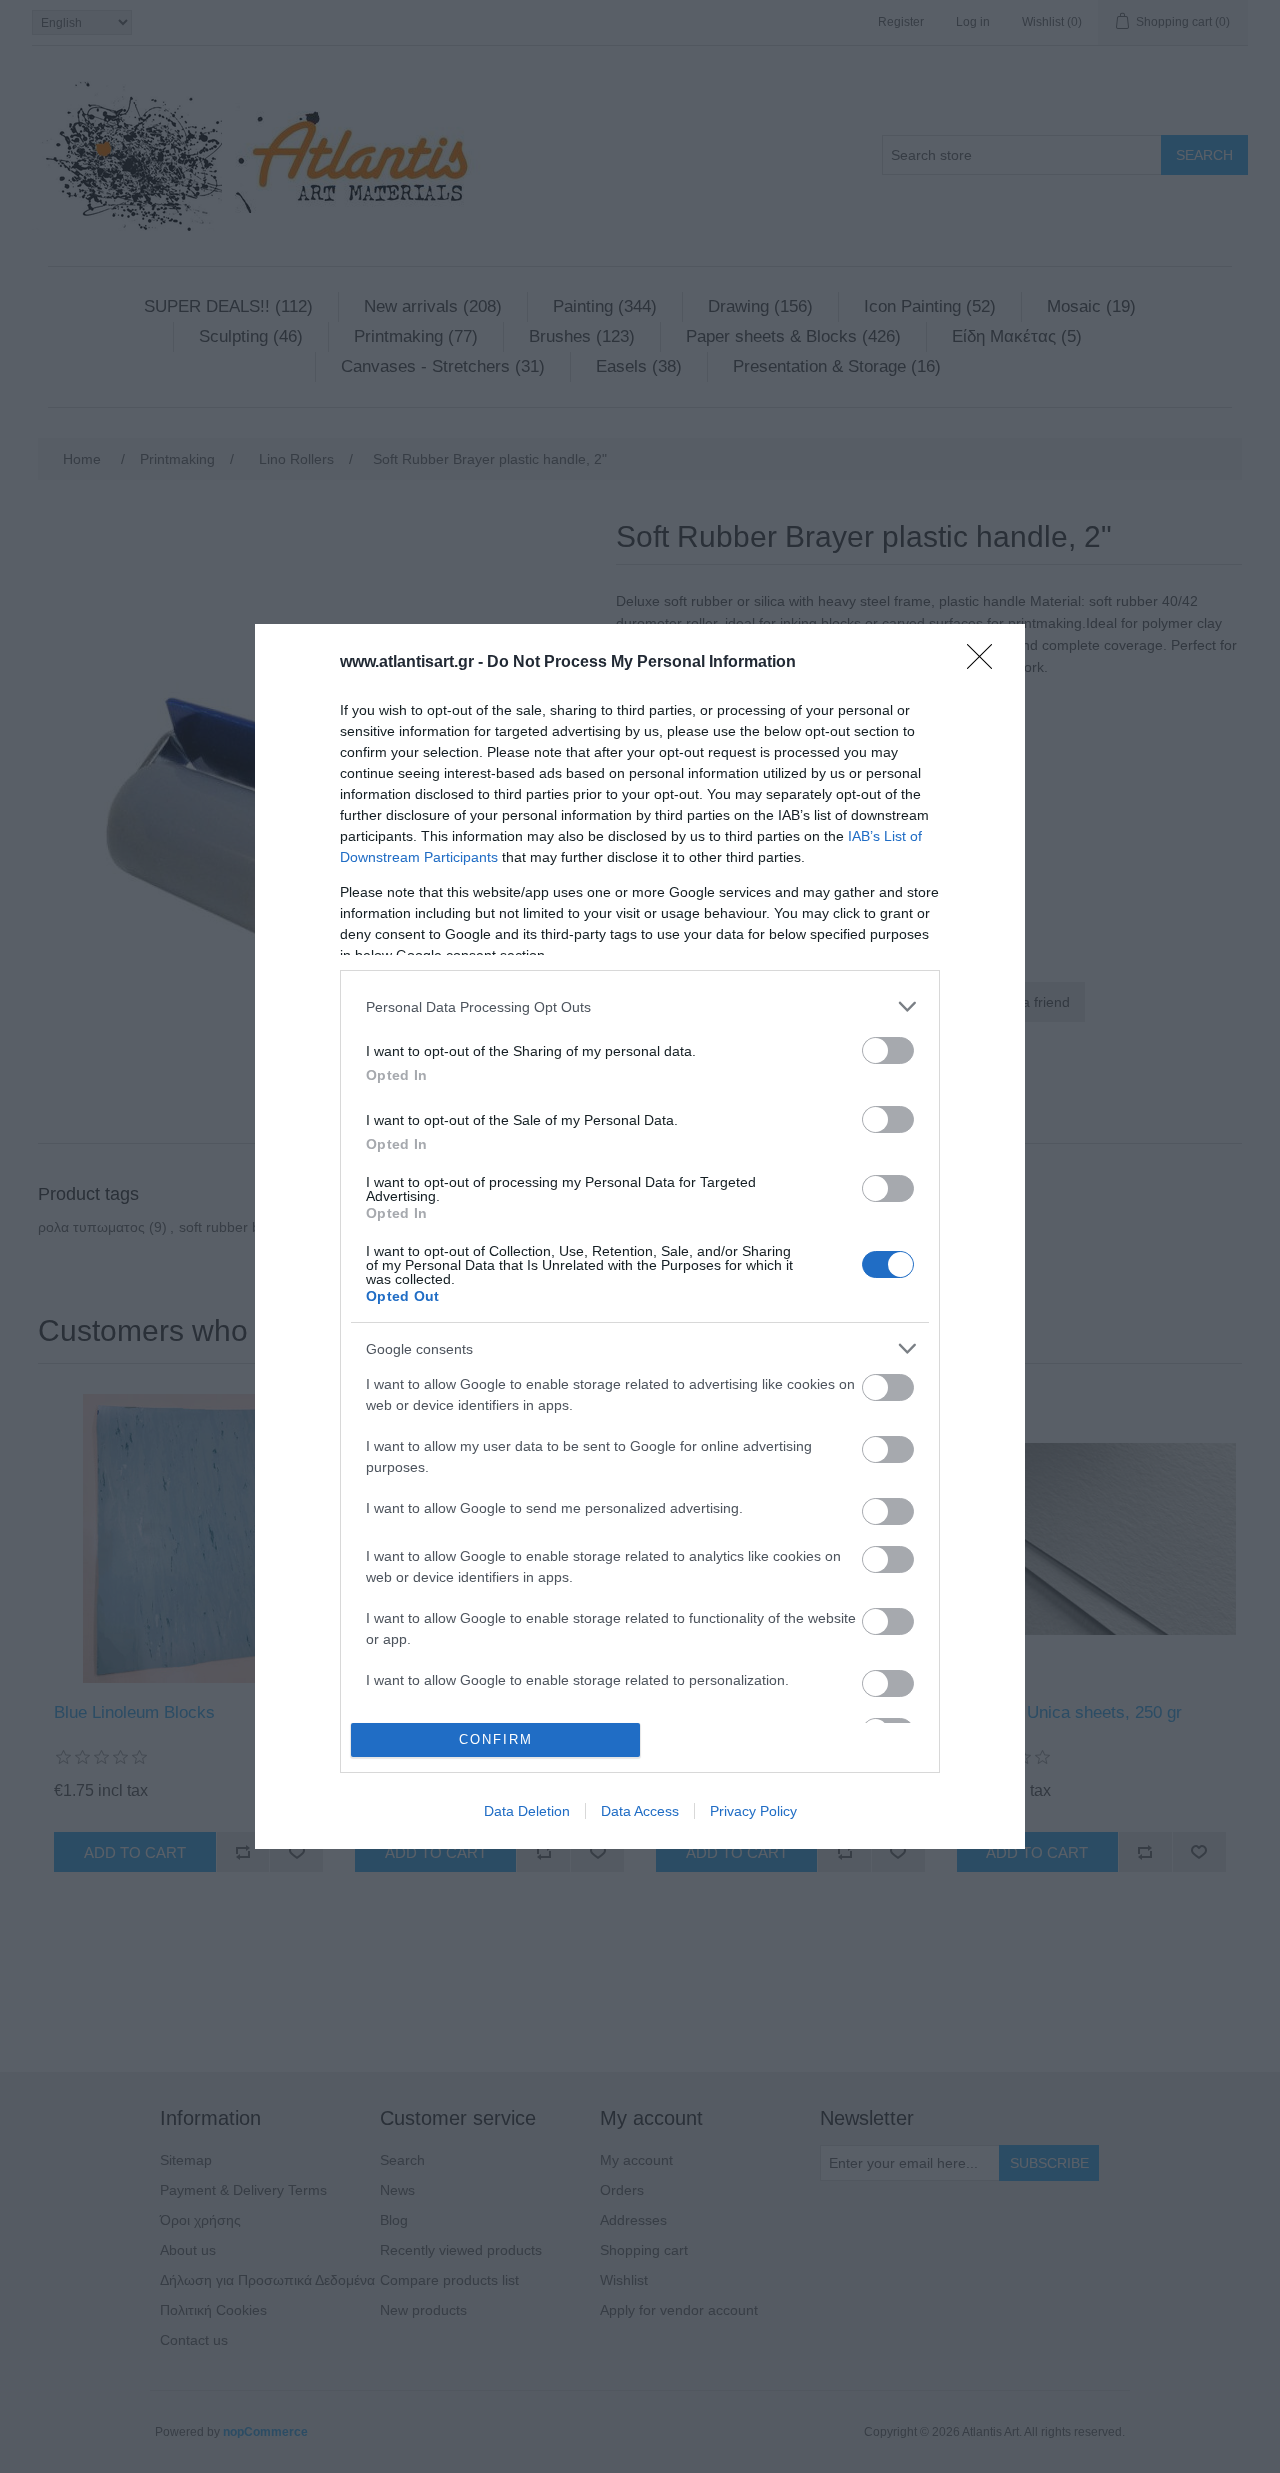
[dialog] (640, 1236)
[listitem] (640, 1006)
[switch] (888, 1050)
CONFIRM (496, 1739)
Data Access (640, 1811)
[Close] (986, 663)
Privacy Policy (753, 1811)
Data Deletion (527, 1811)
